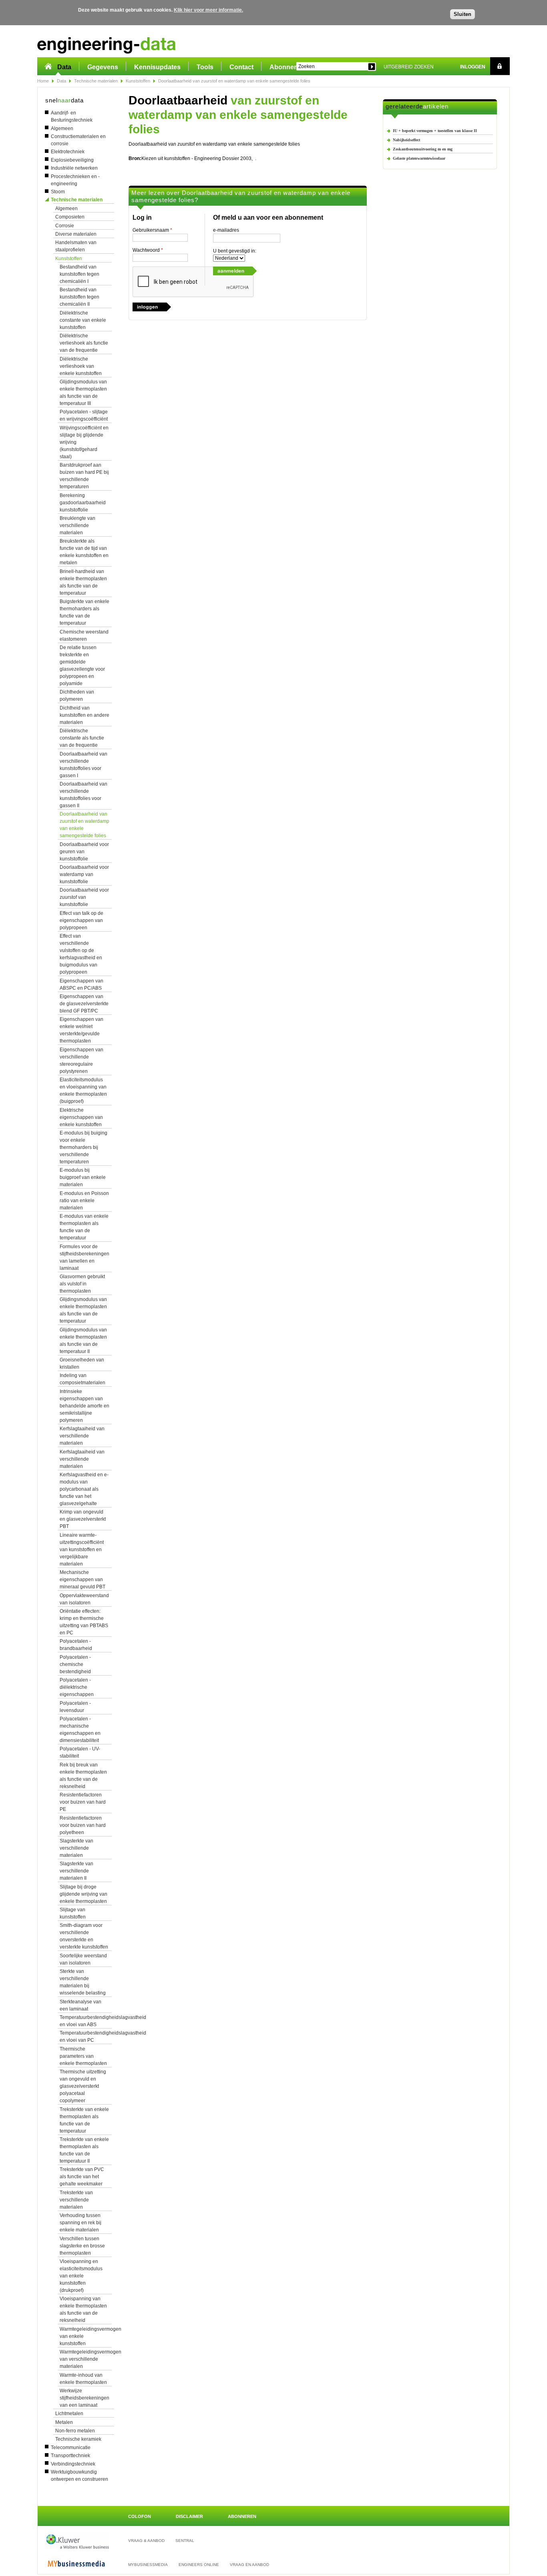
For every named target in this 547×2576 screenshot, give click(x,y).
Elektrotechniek (68, 152)
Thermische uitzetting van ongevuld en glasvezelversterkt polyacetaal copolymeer (83, 2086)
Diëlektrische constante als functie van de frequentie (82, 738)
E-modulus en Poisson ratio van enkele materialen (84, 1201)
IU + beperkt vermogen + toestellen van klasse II (435, 131)
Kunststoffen (138, 81)
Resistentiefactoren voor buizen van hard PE (83, 1802)
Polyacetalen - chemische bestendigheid (75, 1664)
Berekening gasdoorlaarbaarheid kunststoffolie (83, 503)
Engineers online (199, 2565)
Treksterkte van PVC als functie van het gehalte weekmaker (82, 2177)
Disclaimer (189, 2516)
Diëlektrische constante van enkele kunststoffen (83, 320)
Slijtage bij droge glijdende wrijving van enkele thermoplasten (83, 1894)
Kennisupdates (157, 67)
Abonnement (289, 67)
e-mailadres (226, 230)
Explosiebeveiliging (72, 160)
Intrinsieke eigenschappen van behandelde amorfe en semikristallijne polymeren (84, 1406)
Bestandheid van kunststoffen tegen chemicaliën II (79, 297)
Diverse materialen (76, 234)
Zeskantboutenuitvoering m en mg (423, 149)
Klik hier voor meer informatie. (208, 10)
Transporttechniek (70, 2456)
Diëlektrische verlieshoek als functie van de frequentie (84, 343)
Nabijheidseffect (406, 140)
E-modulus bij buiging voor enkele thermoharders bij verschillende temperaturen (83, 1147)
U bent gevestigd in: (235, 251)
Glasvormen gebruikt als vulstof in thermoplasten (82, 1284)
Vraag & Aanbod (146, 2541)
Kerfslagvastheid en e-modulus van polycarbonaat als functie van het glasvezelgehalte (84, 1489)
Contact (241, 67)
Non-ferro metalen (75, 2431)
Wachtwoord (148, 250)
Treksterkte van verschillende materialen (76, 2200)
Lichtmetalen (69, 2414)
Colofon (140, 2516)
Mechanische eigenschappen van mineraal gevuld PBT (82, 1580)
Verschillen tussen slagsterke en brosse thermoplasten (82, 2246)
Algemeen (62, 128)
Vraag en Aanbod (249, 2565)
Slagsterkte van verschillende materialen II (76, 1871)
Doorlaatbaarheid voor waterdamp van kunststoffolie (84, 874)
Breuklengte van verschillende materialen (77, 525)
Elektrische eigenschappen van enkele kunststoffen (81, 1117)
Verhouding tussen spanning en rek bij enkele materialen (80, 2223)
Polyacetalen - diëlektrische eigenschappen (77, 1687)
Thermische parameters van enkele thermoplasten (83, 2056)
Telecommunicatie (71, 2448)
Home (43, 81)
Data (64, 67)
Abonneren (242, 2516)
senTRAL (185, 2541)
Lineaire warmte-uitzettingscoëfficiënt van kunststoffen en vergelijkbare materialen (82, 1550)
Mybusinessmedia (148, 2565)
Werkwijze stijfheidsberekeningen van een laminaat (84, 2398)
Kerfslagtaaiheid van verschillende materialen (82, 1436)
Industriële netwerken (74, 168)
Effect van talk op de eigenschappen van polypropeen (81, 920)
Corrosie (65, 226)
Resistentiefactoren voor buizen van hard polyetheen (83, 1825)
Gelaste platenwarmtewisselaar (419, 158)
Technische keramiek (78, 2439)
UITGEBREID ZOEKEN (409, 67)
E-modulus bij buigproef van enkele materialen (83, 1177)
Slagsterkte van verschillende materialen (76, 1848)
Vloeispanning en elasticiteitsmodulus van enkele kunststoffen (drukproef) (81, 2276)
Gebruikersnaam (152, 230)
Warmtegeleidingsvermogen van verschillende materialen (90, 2359)
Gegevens (103, 67)
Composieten (70, 217)
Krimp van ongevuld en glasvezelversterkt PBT (83, 1519)
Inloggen (473, 67)
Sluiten (463, 14)
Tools (205, 67)
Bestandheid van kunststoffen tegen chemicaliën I (79, 274)
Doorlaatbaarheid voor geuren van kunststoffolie (84, 852)
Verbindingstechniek (73, 2464)
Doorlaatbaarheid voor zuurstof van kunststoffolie (84, 897)
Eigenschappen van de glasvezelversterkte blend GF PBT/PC (84, 1004)
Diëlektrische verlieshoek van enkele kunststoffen (81, 366)
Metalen (64, 2422)
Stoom (58, 192)
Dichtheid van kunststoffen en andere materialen (84, 715)
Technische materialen (96, 81)
